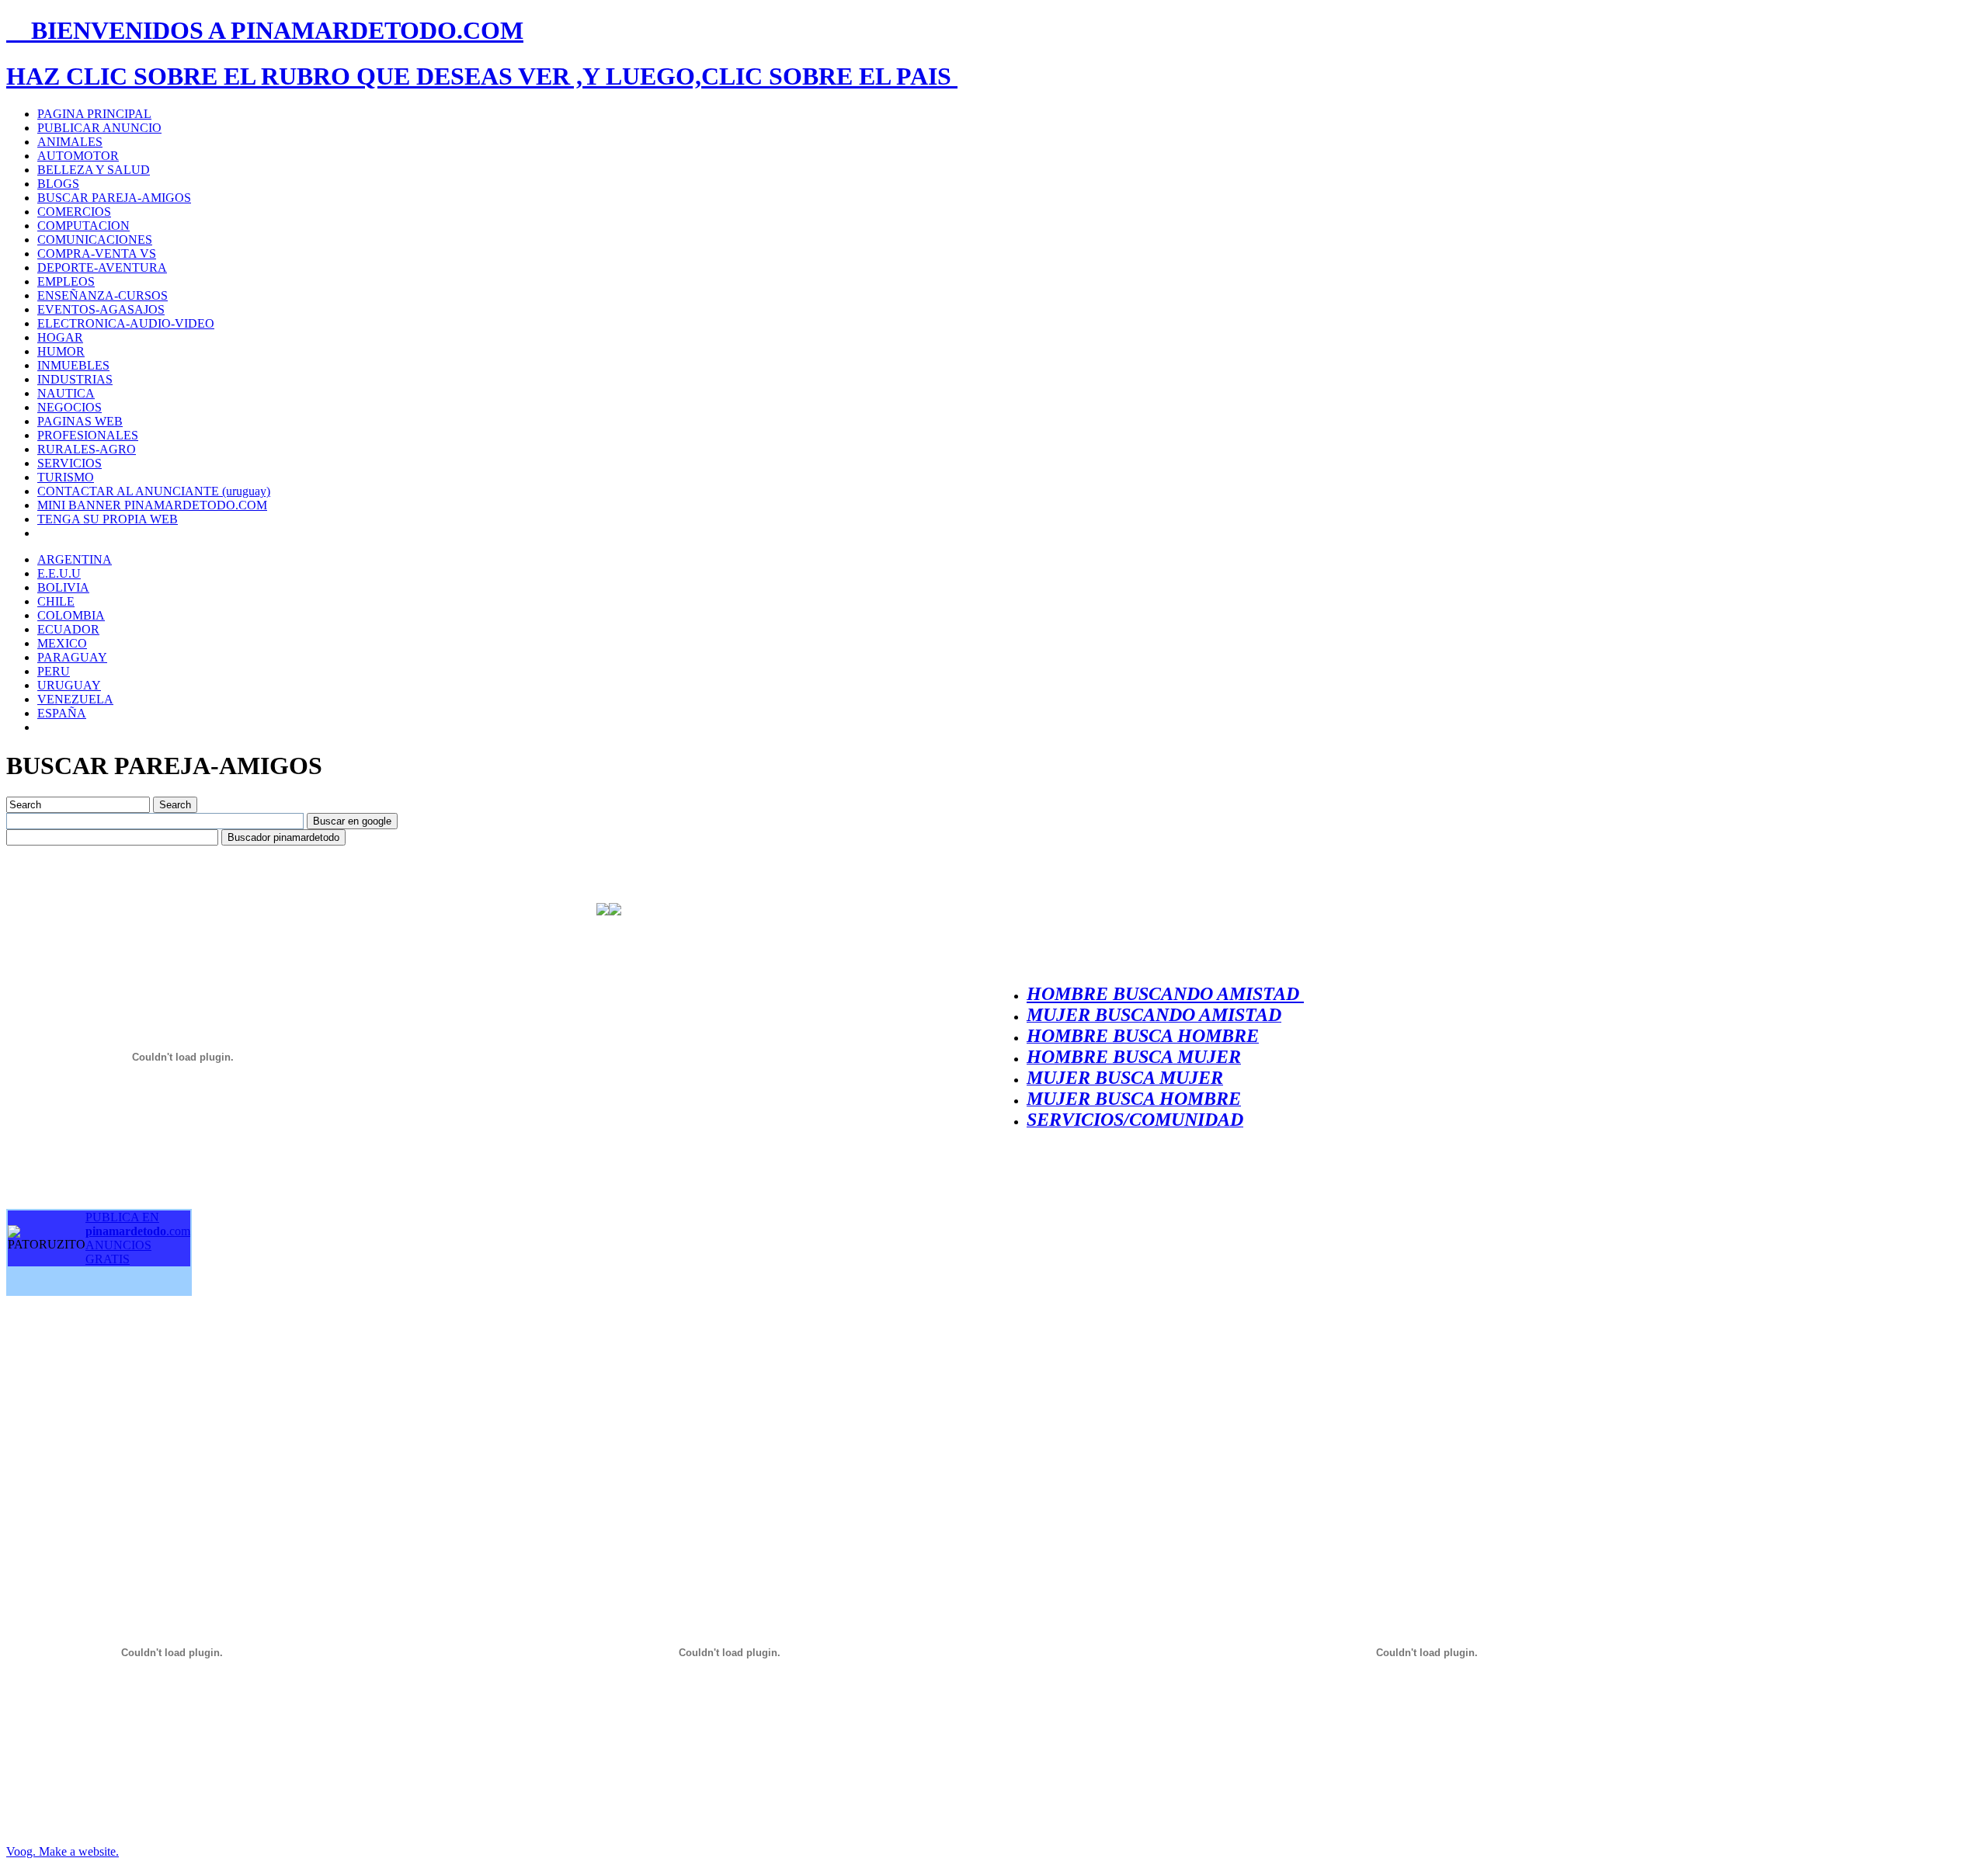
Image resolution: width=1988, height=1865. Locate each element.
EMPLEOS (66, 281)
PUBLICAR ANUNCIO (99, 128)
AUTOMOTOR (78, 156)
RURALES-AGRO (87, 449)
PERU (54, 671)
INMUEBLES (73, 365)
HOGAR (60, 337)
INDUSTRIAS (75, 379)
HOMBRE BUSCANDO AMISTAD (1165, 994)
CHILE (56, 601)
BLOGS (58, 184)
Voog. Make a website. (63, 1851)
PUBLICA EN (138, 1224)
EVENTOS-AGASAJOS (101, 309)
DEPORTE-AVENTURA (102, 267)
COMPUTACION (83, 226)
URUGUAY (69, 685)
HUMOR (61, 351)
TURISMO (66, 477)
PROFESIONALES (88, 435)
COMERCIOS (74, 212)
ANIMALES (70, 142)
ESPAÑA (62, 713)
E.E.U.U (59, 573)
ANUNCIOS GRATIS (118, 1252)
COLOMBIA (71, 615)
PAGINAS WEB (80, 421)
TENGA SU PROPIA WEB (108, 519)
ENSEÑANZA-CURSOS (103, 295)
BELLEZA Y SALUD (94, 170)
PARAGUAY (72, 657)
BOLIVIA (63, 587)
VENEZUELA (75, 699)
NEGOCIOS (70, 407)
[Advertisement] (123, 1407)
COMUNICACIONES (95, 240)
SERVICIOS (70, 463)
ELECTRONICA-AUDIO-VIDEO (126, 323)
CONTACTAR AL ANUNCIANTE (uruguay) (154, 491)
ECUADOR (68, 629)
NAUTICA (66, 393)
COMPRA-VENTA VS (97, 254)
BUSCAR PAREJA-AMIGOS (114, 198)
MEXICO (62, 643)
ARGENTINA (75, 559)
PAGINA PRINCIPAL (94, 114)
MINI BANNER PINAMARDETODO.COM (152, 505)
